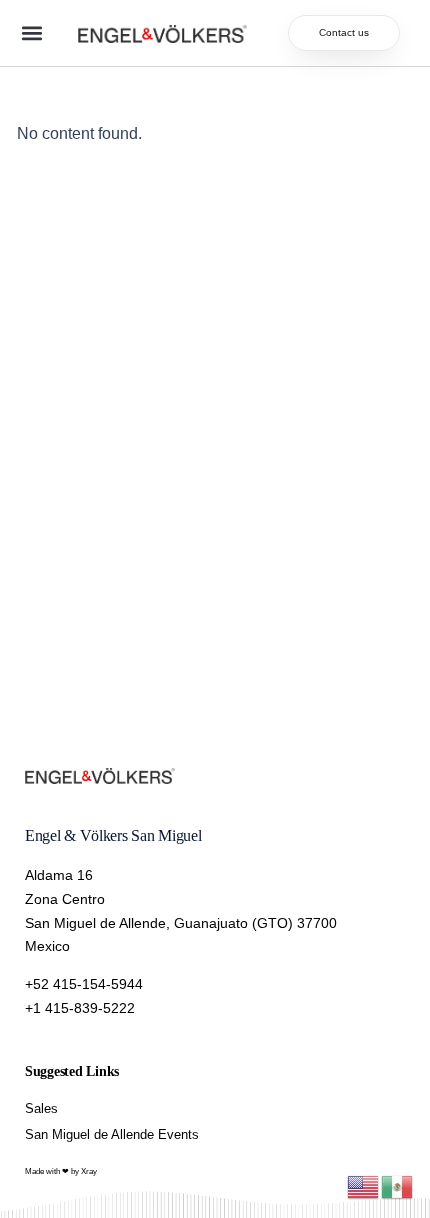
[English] (364, 1185)
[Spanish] (398, 1185)
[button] (31, 33)
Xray (89, 1171)
